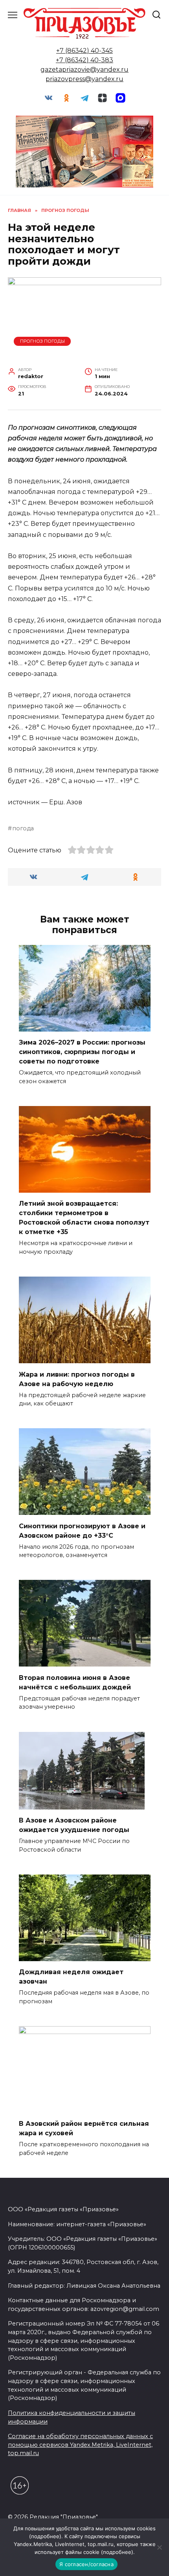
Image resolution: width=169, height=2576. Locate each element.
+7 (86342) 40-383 (84, 60)
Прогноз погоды (42, 341)
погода (23, 828)
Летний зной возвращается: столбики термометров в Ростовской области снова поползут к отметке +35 (84, 1218)
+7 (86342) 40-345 (84, 51)
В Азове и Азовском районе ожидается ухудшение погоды (74, 1825)
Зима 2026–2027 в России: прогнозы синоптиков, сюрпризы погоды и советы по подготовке (82, 1052)
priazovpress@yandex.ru (84, 79)
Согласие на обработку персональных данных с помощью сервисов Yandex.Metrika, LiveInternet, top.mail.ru (80, 2445)
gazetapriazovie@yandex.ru (84, 70)
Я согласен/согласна (86, 2564)
